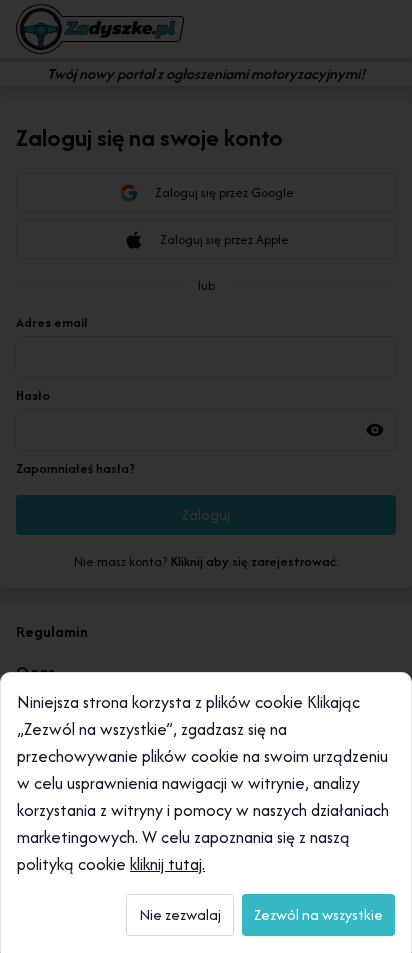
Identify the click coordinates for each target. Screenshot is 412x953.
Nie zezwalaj (180, 914)
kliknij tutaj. (167, 864)
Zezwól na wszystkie (318, 914)
